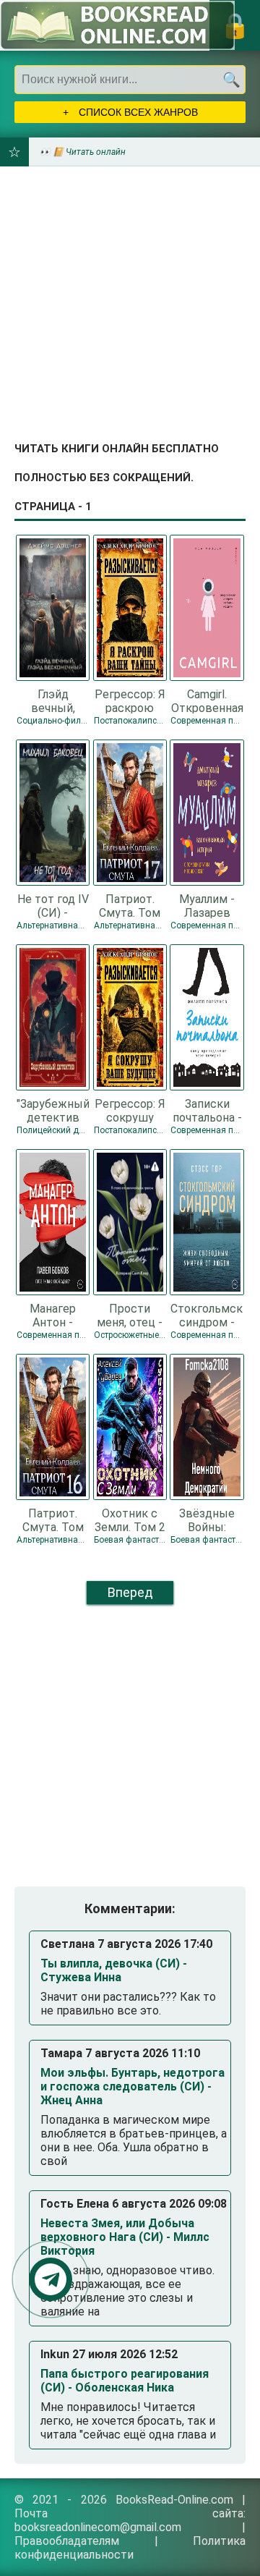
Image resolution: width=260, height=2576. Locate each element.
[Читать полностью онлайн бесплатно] (117, 25)
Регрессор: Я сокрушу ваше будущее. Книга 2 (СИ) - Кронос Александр (130, 1110)
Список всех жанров (137, 112)
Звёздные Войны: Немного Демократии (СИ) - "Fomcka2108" (207, 1520)
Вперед (130, 1592)
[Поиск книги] (231, 80)
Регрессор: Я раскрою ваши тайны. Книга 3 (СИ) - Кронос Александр (130, 700)
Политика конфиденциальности (130, 2548)
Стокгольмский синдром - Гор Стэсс (207, 1315)
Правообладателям (67, 2541)
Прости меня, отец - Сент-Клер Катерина (130, 1315)
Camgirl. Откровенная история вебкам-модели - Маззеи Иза (207, 700)
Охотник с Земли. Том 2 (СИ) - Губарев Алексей (130, 1520)
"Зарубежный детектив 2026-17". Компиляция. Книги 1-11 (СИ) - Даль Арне (53, 1110)
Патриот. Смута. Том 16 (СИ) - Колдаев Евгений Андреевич (53, 1520)
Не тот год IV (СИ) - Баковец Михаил (53, 905)
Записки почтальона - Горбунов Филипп (207, 1110)
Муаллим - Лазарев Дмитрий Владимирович (207, 905)
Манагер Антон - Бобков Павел (53, 1315)
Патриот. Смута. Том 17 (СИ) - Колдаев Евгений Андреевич (130, 905)
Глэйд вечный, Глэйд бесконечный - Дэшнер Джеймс (53, 700)
